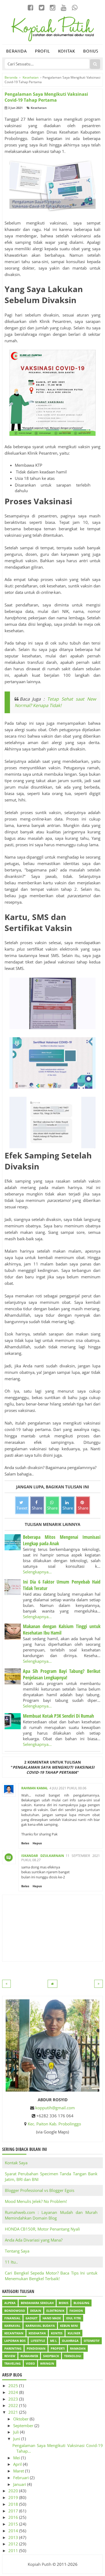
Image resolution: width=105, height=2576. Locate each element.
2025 (14, 2386)
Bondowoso (15, 2311)
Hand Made (52, 2318)
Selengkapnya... (37, 1572)
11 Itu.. (11, 2262)
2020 (14, 2491)
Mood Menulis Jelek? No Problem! (36, 2201)
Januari (20, 2484)
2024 (14, 2392)
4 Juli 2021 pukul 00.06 (68, 1788)
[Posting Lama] (99, 1984)
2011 (14, 2551)
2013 (14, 2537)
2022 (14, 2405)
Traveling (13, 2363)
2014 (14, 2531)
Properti (58, 2348)
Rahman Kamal (35, 1788)
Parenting (13, 2348)
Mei (17, 2458)
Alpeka (10, 2303)
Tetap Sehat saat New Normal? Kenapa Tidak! (55, 702)
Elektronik (55, 2311)
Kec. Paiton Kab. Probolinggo (54, 2124)
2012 (14, 2544)
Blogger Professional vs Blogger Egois (40, 2190)
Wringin (47, 2363)
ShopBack (51, 2356)
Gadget (31, 2318)
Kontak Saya (16, 2163)
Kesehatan (39, 108)
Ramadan (78, 2348)
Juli (17, 2432)
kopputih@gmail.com (55, 2108)
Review (10, 2356)
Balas (25, 1843)
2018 (14, 2504)
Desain (36, 2311)
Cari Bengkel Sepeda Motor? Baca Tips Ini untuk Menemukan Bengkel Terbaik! (51, 2276)
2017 (14, 2511)
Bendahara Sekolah (37, 2303)
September (24, 2426)
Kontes (57, 2333)
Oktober (21, 2419)
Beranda (17, 51)
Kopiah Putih (40, 2564)
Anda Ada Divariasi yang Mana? (34, 2240)
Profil (43, 51)
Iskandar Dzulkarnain (43, 1856)
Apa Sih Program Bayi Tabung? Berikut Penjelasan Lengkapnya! (62, 1674)
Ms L (53, 2341)
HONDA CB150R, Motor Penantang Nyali (42, 2229)
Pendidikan (36, 2348)
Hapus (37, 1843)
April (18, 2464)
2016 (14, 2517)
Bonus (91, 51)
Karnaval (12, 2326)
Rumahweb (29, 2356)
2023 (14, 2399)
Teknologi (73, 2356)
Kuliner (74, 2333)
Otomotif (92, 2341)
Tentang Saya (17, 2251)
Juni (17, 2439)
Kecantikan (14, 2333)
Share (37, 1508)
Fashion (76, 2311)
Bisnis (64, 2303)
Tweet (22, 1508)
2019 (14, 2497)
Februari (22, 2478)
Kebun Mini (69, 2326)
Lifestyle (38, 2341)
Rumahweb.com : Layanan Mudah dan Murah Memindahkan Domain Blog (51, 2215)
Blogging (81, 2303)
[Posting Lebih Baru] (6, 1984)
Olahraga (70, 2341)
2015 (14, 2524)
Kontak (67, 51)
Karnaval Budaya (40, 2326)
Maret (19, 2471)
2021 (14, 2412)
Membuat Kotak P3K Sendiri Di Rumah (58, 1716)
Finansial (12, 2318)
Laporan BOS (15, 2341)
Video (30, 2363)
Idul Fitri (73, 2318)
